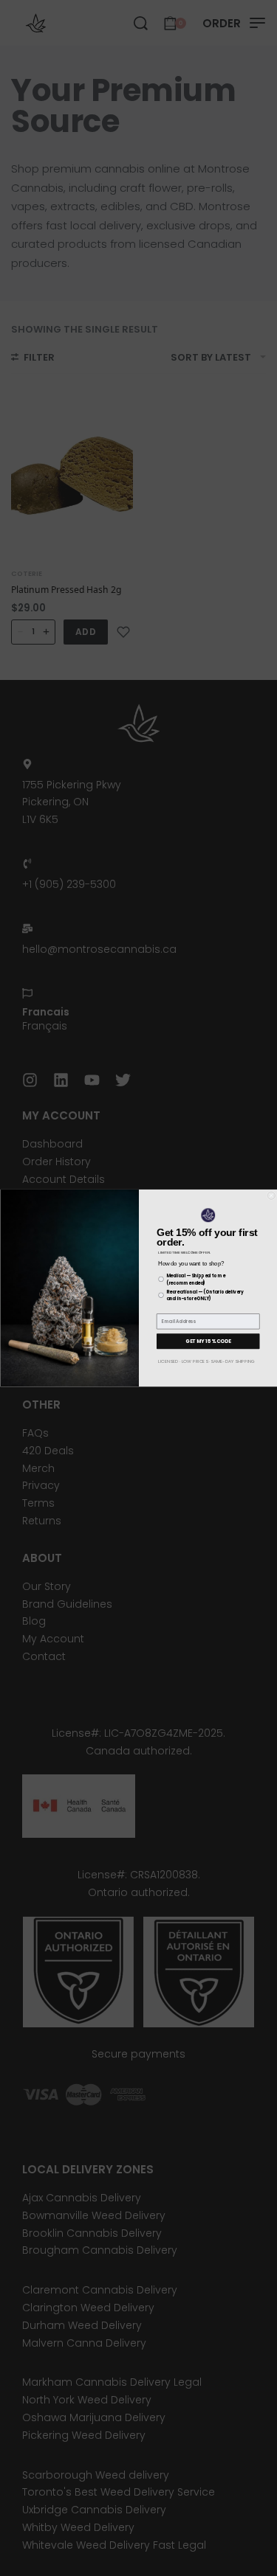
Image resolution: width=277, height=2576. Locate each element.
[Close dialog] (271, 1196)
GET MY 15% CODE (208, 1341)
